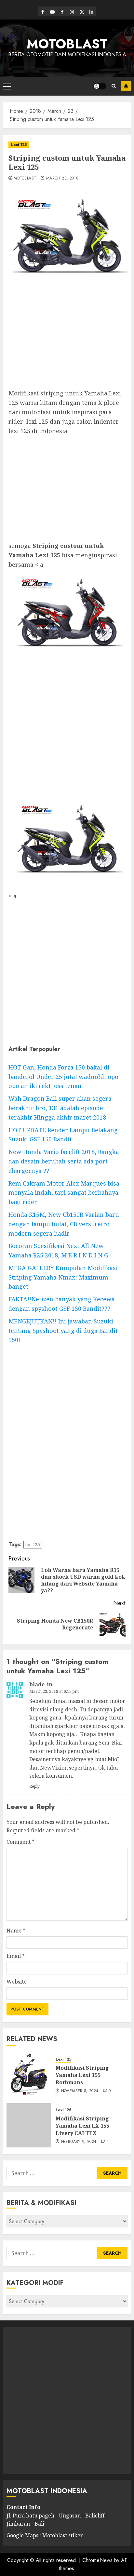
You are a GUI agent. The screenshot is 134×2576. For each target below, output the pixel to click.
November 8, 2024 (80, 2091)
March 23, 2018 (62, 179)
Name (16, 1931)
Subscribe (126, 86)
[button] (7, 86)
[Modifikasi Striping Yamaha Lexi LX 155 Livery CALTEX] (29, 2125)
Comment (20, 1842)
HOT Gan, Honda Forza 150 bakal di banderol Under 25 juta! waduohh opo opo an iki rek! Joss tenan (63, 1077)
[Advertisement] (67, 337)
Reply (34, 1786)
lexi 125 (33, 1545)
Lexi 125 (19, 145)
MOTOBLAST (67, 44)
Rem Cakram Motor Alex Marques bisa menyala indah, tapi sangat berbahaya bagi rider (64, 1193)
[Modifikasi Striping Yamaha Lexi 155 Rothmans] (29, 2075)
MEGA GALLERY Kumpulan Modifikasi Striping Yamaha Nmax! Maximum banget (63, 1277)
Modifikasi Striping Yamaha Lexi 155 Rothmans (82, 2075)
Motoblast (25, 179)
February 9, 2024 (79, 2142)
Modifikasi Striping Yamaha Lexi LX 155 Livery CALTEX (82, 2126)
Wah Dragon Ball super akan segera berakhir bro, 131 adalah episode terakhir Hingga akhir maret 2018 (60, 1108)
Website (17, 1982)
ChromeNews (97, 2560)
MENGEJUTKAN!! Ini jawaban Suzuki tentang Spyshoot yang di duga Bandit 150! (63, 1331)
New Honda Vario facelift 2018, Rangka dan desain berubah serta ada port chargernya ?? (64, 1161)
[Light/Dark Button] (100, 86)
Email (16, 1956)
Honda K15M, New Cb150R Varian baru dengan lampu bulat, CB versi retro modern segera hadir (64, 1224)
